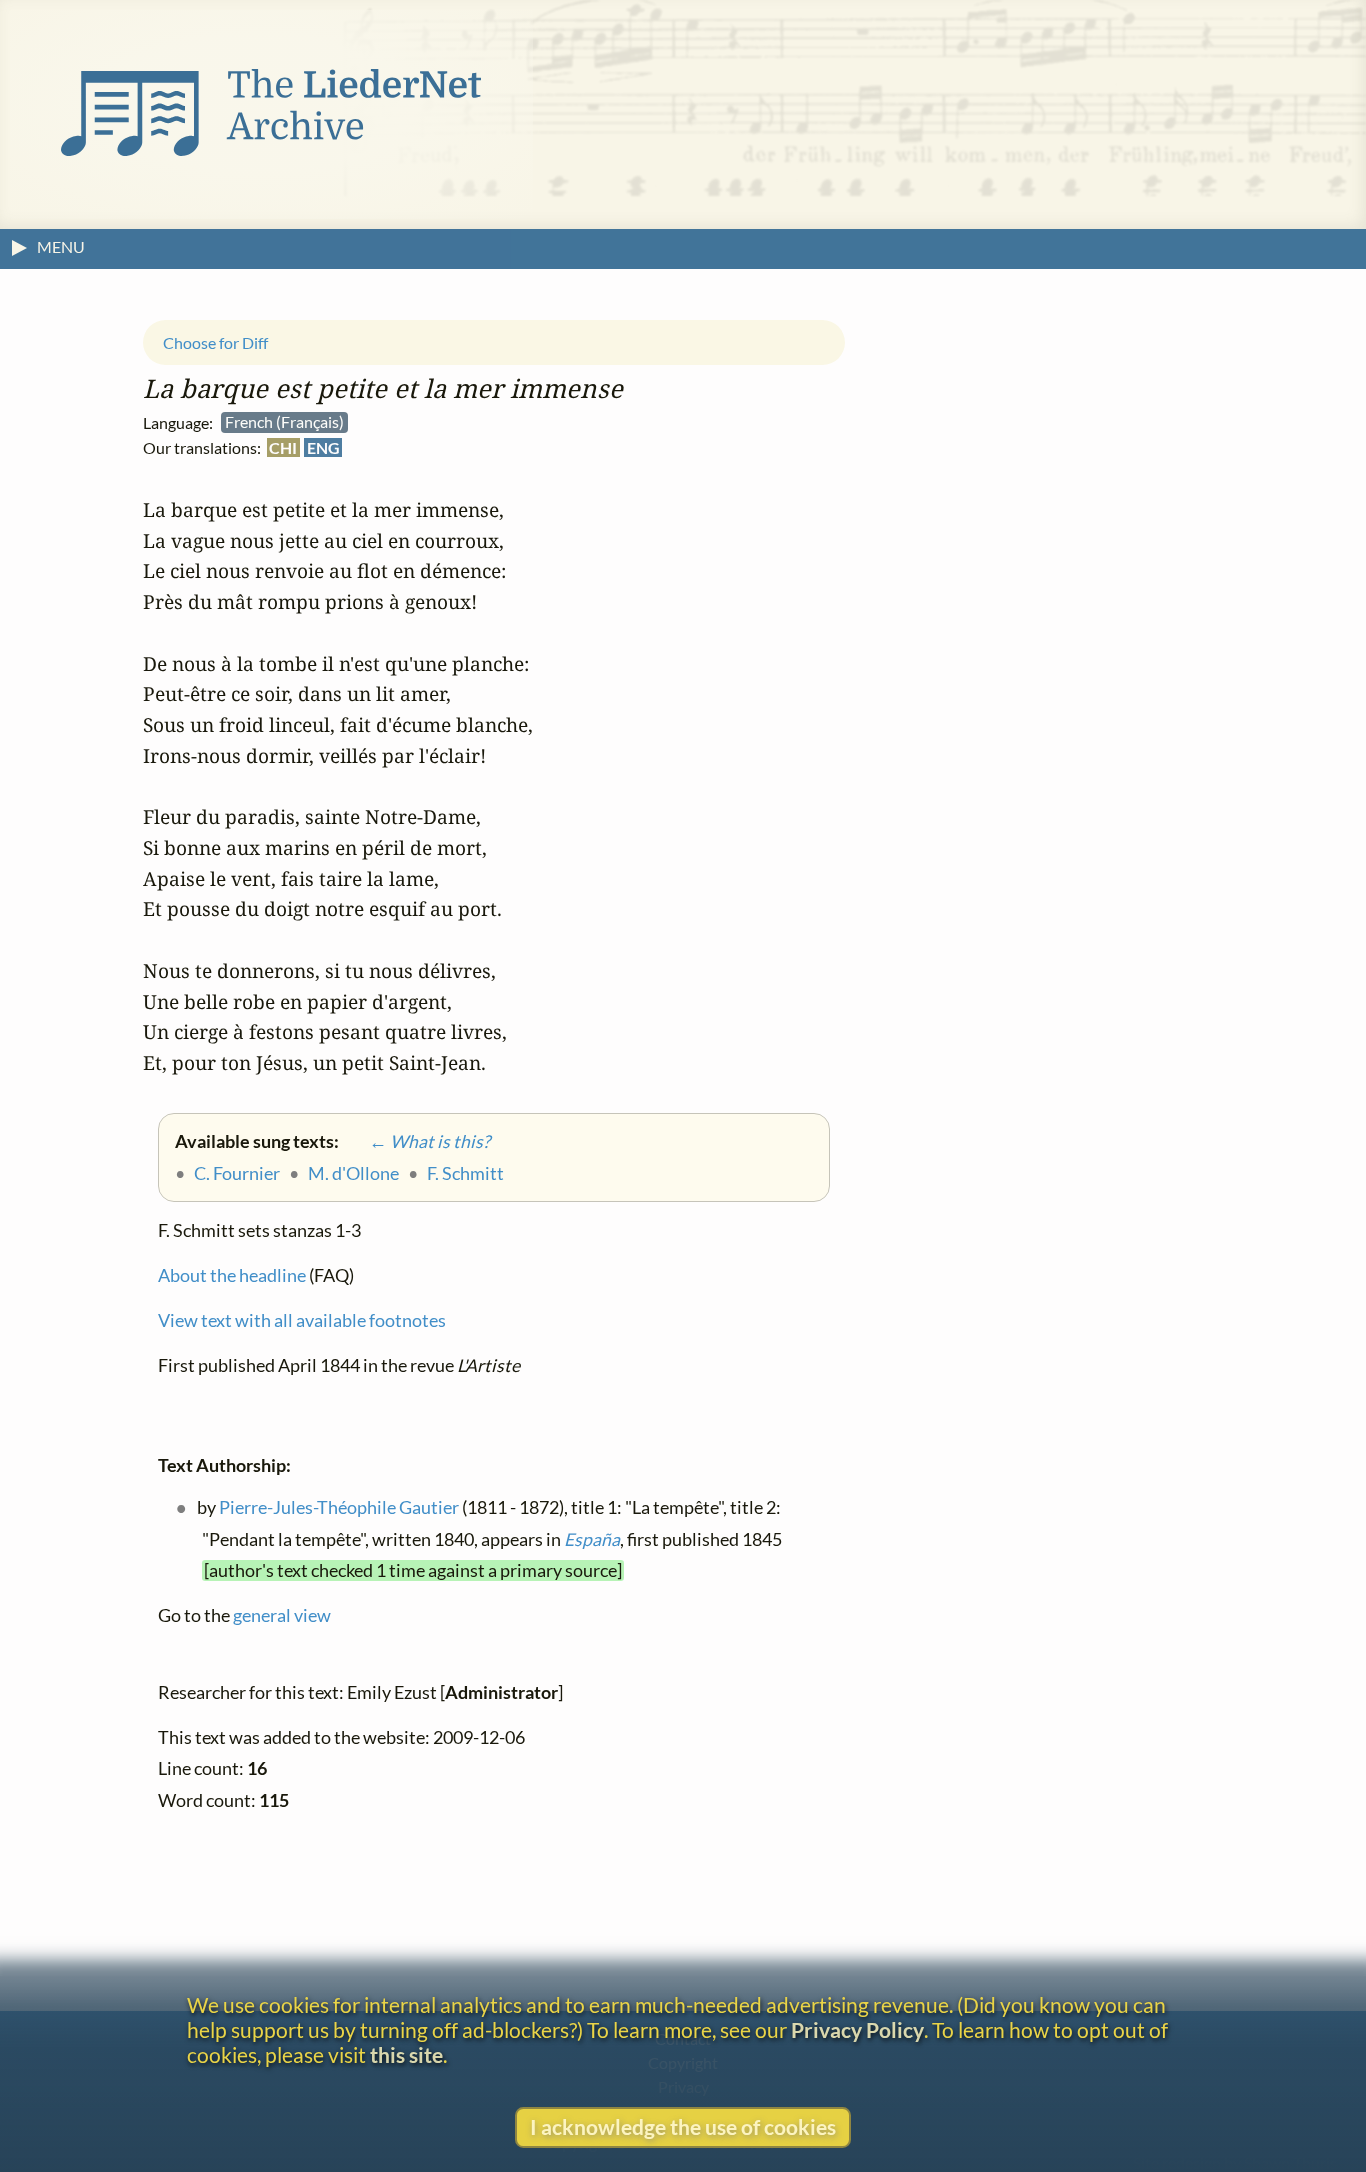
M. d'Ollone (353, 1172)
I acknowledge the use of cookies (683, 2126)
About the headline (232, 1275)
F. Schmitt (465, 1172)
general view (282, 1615)
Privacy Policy (857, 2029)
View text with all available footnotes (302, 1320)
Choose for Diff (215, 342)
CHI (283, 447)
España (592, 1539)
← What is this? (416, 1141)
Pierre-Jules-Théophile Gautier (339, 1507)
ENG (323, 447)
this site (406, 2054)
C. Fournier (237, 1172)
